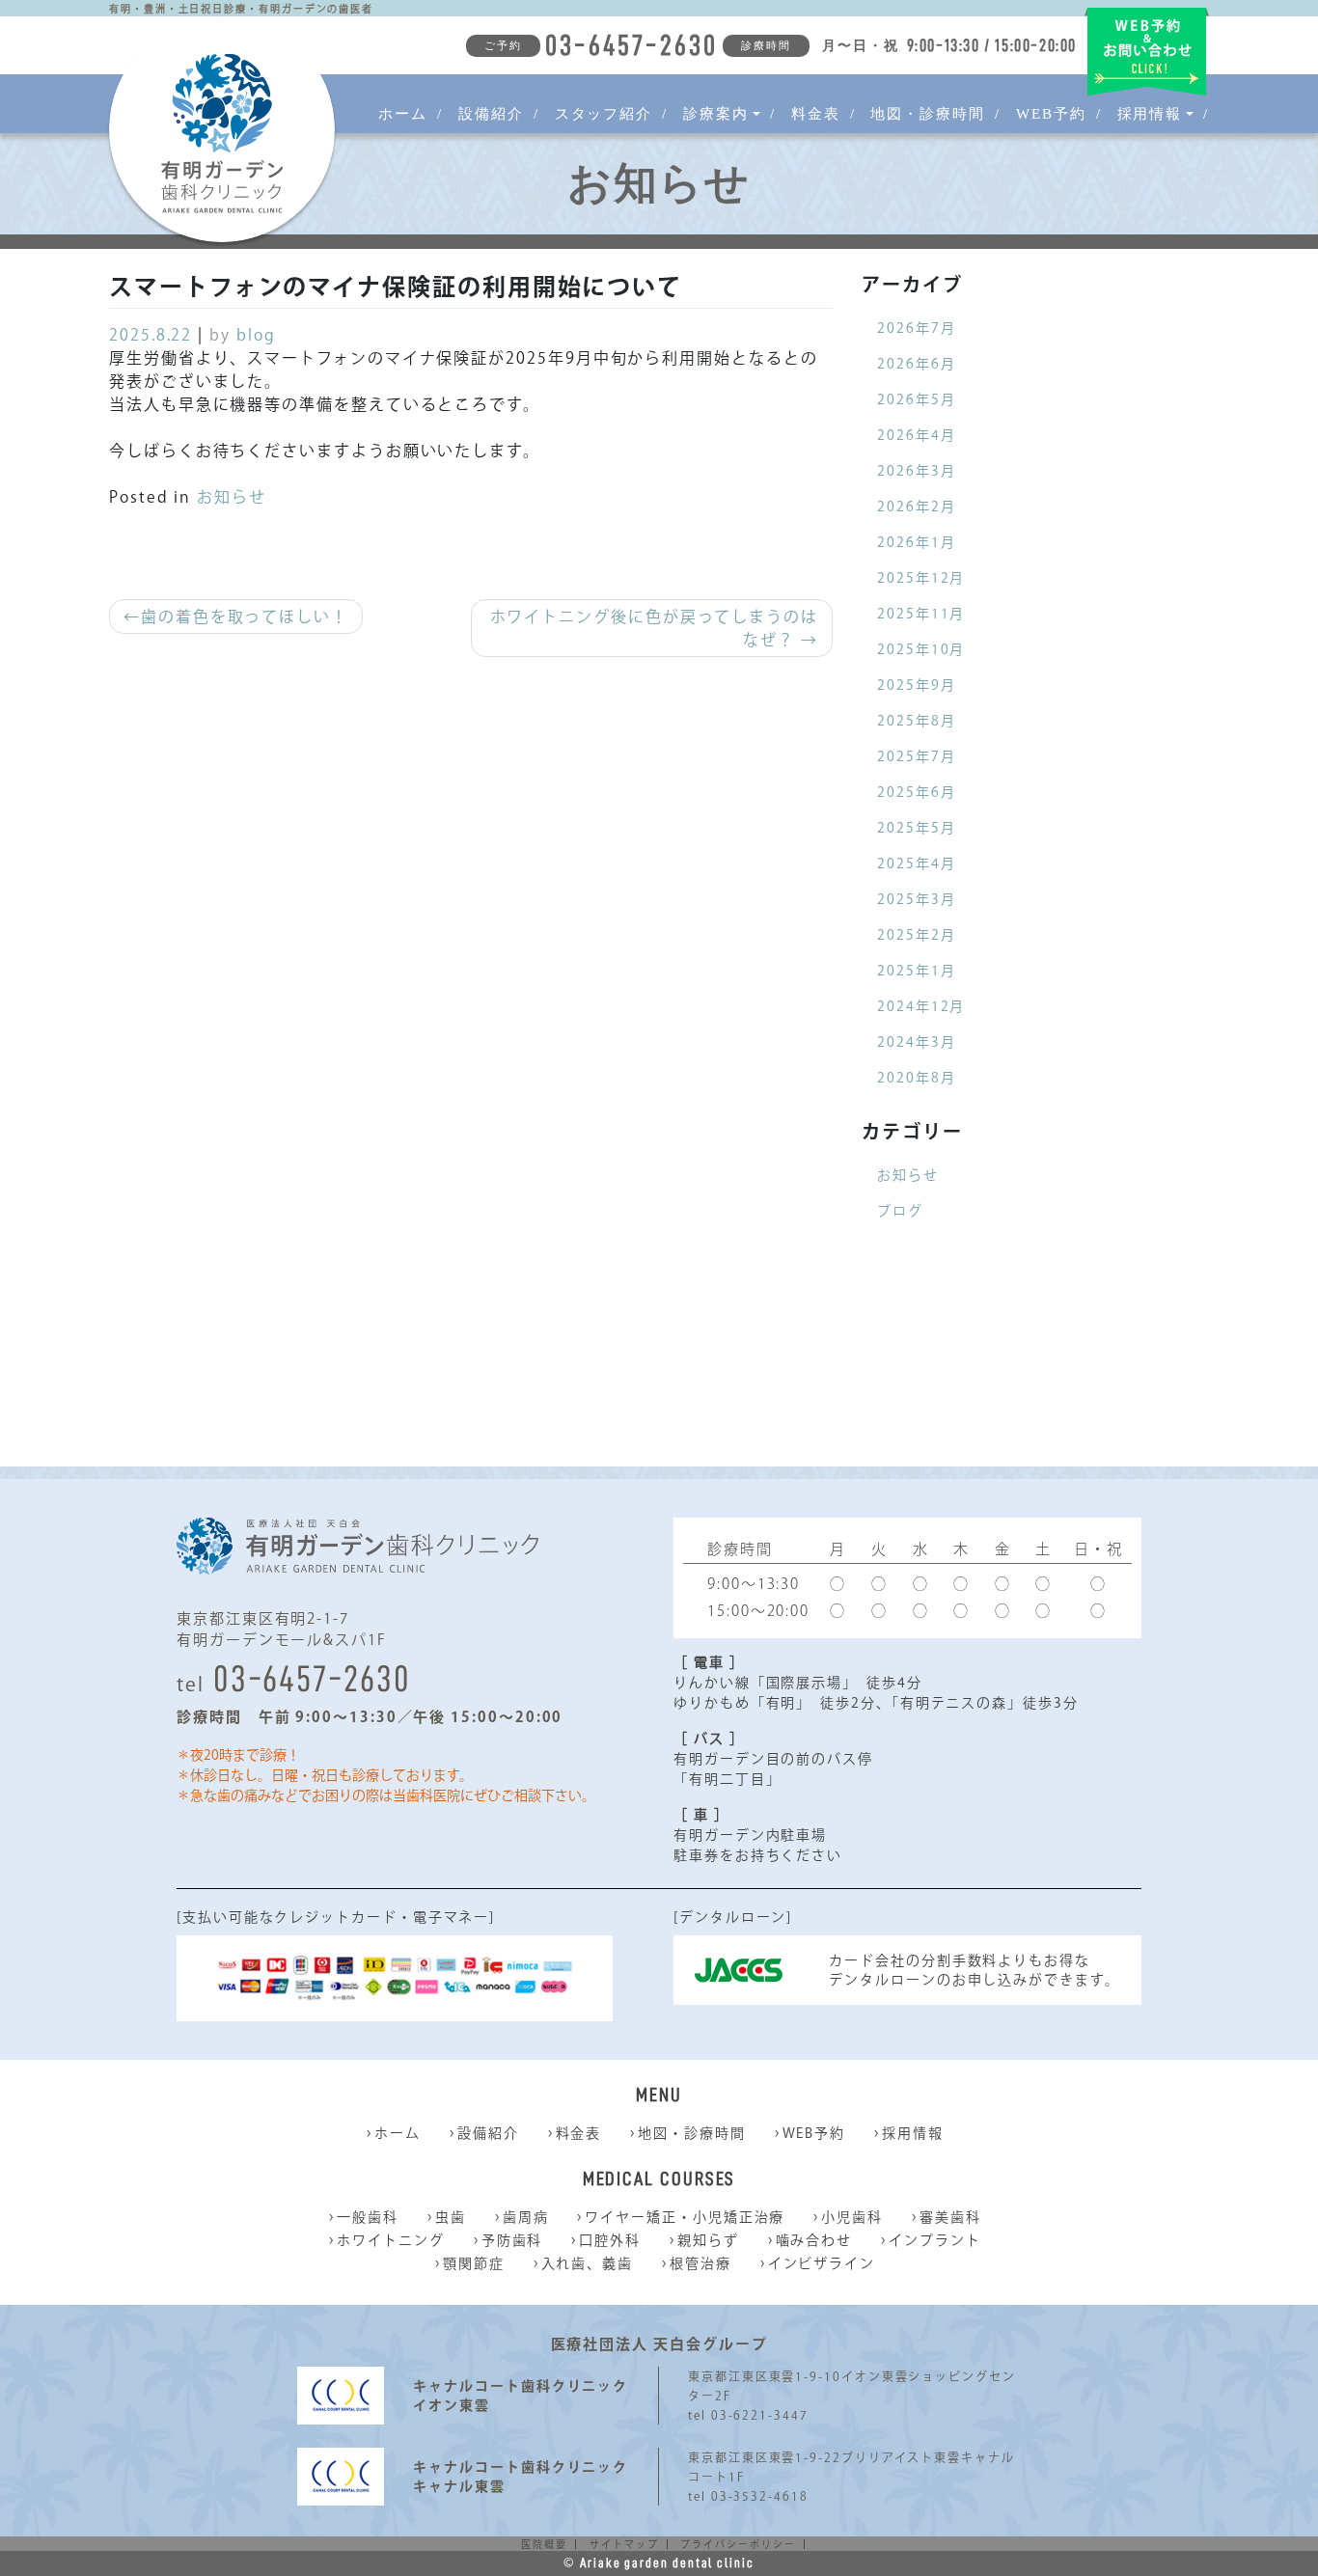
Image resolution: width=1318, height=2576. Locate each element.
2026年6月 (916, 364)
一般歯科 (368, 2217)
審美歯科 (950, 2217)
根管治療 (700, 2263)
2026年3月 (916, 471)
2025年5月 (916, 828)
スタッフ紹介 (604, 114)
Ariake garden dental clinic (667, 2562)
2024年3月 (916, 1042)
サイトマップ (624, 2544)
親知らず (708, 2240)
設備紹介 (491, 114)
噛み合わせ (814, 2240)
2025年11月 (921, 614)
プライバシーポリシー (738, 2544)
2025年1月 (916, 971)
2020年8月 (916, 1078)
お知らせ (232, 497)
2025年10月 (921, 649)
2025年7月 (916, 756)
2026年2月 (916, 507)
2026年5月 (916, 399)
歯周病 (526, 2217)
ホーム (403, 114)
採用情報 (913, 2133)
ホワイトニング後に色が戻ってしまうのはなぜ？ (654, 628)
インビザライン (822, 2263)
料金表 (816, 114)
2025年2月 (916, 935)
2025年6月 (916, 792)
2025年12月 (921, 578)
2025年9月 (916, 685)
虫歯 (451, 2217)
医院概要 (544, 2544)
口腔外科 (610, 2240)
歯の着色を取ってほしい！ (245, 617)
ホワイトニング (390, 2240)
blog (256, 335)
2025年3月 (916, 899)
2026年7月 (916, 328)
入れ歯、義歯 (588, 2263)
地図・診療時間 (927, 114)
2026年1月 (916, 542)
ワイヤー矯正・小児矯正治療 (685, 2217)
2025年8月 (916, 721)
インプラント (935, 2240)
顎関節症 (474, 2263)
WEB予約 (1051, 114)
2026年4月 (916, 435)
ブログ (900, 1211)
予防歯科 (512, 2240)
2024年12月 (921, 1006)
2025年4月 (916, 863)
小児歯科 (852, 2217)
